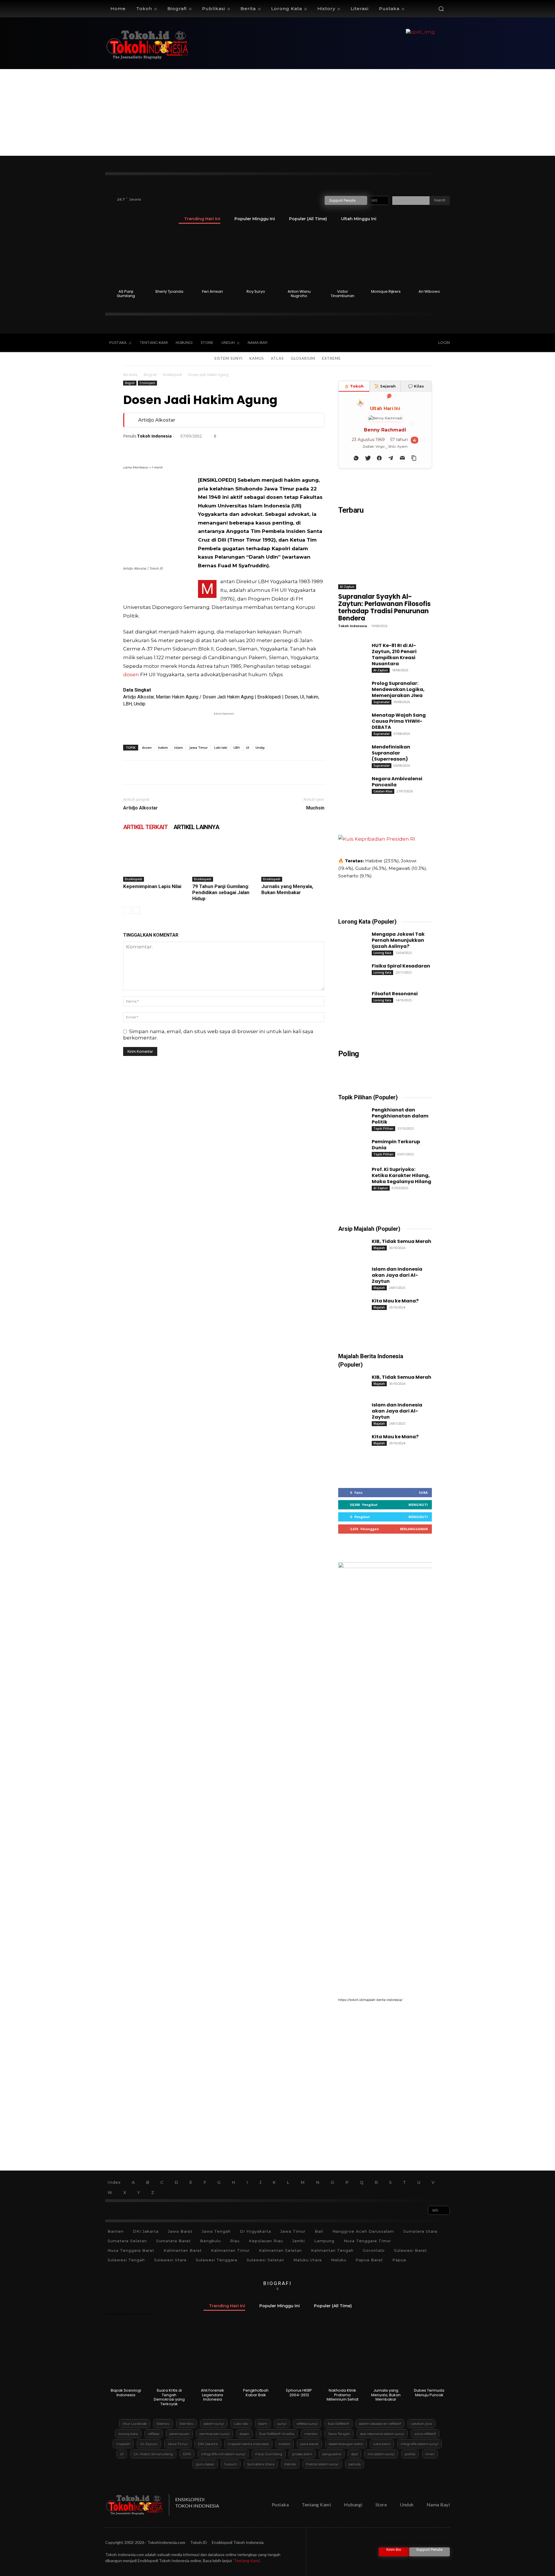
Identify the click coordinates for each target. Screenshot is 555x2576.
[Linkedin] (182, 449)
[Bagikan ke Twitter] (368, 458)
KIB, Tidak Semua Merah (402, 1241)
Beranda (130, 375)
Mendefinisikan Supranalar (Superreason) (391, 753)
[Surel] (195, 449)
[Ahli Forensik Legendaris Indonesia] (213, 2357)
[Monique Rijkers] (386, 258)
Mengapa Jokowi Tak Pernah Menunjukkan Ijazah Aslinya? (398, 940)
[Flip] (262, 449)
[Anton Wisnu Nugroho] (299, 258)
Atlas (277, 358)
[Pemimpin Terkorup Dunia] (350, 1147)
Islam (179, 747)
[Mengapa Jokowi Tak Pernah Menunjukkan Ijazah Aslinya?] (350, 939)
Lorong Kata (382, 953)
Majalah (379, 1248)
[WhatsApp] (169, 449)
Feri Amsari (212, 291)
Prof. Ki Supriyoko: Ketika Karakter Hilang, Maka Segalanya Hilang (402, 1175)
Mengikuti (418, 1505)
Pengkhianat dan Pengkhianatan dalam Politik (400, 1116)
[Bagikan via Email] (402, 458)
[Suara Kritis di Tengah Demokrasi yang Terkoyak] (169, 2357)
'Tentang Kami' (246, 2561)
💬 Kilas (416, 386)
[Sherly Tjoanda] (169, 258)
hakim (163, 747)
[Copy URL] (275, 449)
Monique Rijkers (386, 291)
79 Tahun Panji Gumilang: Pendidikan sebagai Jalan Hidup (221, 892)
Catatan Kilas (383, 791)
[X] (393, 343)
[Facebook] (369, 343)
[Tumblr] (222, 449)
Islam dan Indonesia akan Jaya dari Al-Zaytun (397, 1275)
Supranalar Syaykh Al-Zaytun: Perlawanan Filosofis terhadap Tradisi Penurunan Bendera (384, 607)
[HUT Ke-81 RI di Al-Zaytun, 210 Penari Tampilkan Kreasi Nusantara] (350, 651)
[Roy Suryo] (256, 258)
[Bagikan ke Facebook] (379, 458)
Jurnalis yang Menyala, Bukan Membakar (287, 889)
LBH (237, 747)
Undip (260, 747)
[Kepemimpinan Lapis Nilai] (155, 860)
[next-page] (136, 910)
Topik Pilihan (383, 1128)
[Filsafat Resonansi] (350, 999)
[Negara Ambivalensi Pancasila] (350, 784)
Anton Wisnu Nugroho (299, 294)
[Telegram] (235, 449)
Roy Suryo (256, 291)
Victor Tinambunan (343, 294)
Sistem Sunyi (228, 358)
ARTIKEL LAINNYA (196, 827)
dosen (131, 674)
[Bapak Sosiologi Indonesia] (126, 2357)
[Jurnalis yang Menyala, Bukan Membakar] (293, 860)
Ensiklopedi (172, 375)
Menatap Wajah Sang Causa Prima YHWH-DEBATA (399, 721)
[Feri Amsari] (213, 258)
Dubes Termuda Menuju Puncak (429, 2393)
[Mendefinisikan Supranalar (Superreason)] (350, 752)
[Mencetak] (209, 449)
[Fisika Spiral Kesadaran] (350, 971)
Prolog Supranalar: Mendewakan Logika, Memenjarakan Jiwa (398, 689)
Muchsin (315, 808)
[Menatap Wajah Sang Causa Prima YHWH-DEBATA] (350, 720)
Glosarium (303, 358)
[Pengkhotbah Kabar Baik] (256, 2357)
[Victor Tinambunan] (342, 258)
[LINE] (249, 449)
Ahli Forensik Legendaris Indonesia (212, 2395)
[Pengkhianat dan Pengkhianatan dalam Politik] (350, 1115)
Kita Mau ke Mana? (395, 1301)
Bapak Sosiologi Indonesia (126, 2393)
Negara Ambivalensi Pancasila (397, 782)
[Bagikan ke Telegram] (391, 458)
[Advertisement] (277, 112)
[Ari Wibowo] (429, 258)
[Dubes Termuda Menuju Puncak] (429, 2357)
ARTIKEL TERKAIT (145, 827)
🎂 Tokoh (354, 386)
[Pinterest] (156, 449)
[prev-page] (127, 910)
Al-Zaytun (347, 587)
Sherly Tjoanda (169, 291)
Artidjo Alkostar (157, 420)
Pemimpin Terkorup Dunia (396, 1145)
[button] (441, 9)
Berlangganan (414, 1529)
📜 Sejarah (385, 386)
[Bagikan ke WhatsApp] (356, 458)
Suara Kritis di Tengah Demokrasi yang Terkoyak (169, 2397)
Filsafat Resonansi (395, 994)
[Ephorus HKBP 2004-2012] (299, 2357)
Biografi (150, 375)
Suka (423, 1492)
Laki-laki (221, 747)
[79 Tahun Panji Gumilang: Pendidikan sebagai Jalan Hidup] (224, 860)
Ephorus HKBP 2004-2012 (299, 2393)
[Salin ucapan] (414, 458)
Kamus (257, 358)
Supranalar (382, 702)
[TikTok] (381, 343)
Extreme (331, 358)
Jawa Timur (199, 747)
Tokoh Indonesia (154, 436)
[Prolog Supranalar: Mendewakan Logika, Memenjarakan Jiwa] (350, 688)
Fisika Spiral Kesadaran (401, 966)
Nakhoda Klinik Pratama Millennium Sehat (343, 2395)
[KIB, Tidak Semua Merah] (350, 1246)
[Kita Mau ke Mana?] (350, 1306)
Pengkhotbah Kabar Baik (256, 2393)
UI (248, 747)
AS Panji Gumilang (126, 294)
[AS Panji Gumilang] (126, 258)
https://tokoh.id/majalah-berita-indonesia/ (370, 2000)
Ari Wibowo (429, 291)
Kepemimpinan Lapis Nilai (152, 886)
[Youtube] (405, 343)
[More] (289, 449)
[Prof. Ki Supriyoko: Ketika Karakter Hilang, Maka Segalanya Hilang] (350, 1174)
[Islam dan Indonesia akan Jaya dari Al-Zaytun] (350, 1274)
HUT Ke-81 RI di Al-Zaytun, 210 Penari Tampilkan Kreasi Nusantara (394, 655)
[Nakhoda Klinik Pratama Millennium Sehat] (342, 2357)
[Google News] (417, 343)
